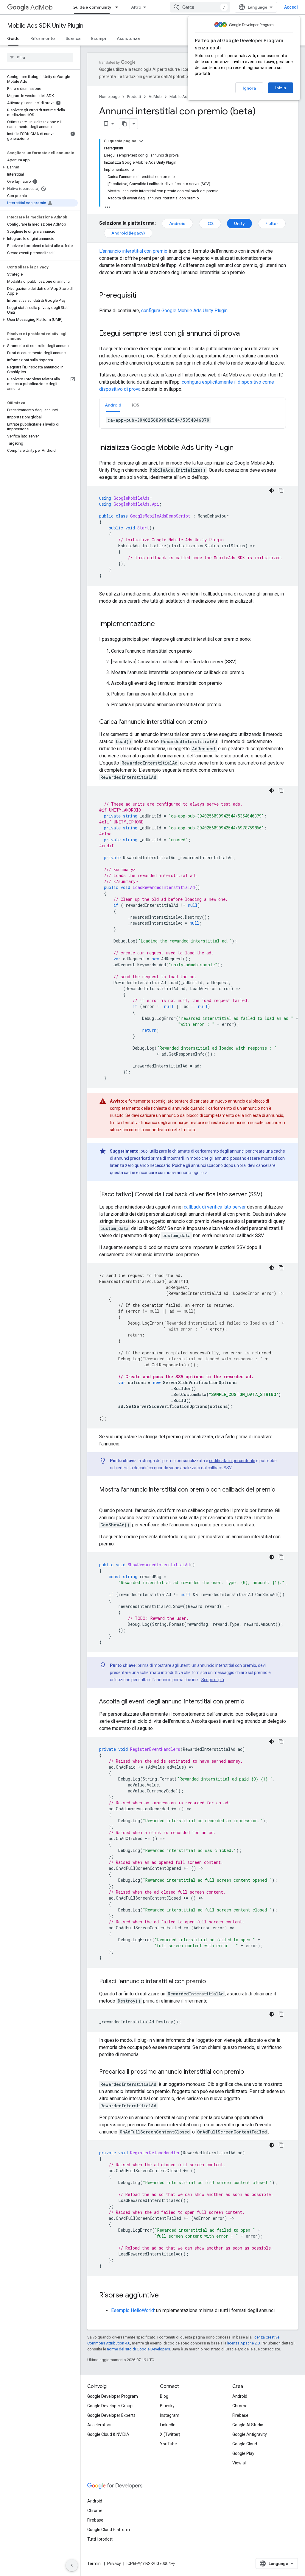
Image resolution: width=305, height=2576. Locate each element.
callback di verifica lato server (215, 1207)
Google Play (243, 2453)
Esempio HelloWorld (133, 2310)
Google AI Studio (248, 2425)
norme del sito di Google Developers (139, 2349)
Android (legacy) (128, 233)
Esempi (99, 38)
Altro (136, 7)
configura (184, 311)
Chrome (240, 2406)
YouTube (168, 2444)
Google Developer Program (113, 2396)
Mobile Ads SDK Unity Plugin (45, 26)
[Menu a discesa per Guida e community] (119, 7)
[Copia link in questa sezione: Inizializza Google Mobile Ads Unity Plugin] (239, 448)
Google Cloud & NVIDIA (108, 2434)
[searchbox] (40, 57)
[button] (39, 167)
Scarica (73, 38)
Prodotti (134, 97)
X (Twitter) (170, 2434)
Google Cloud (245, 2444)
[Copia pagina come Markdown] (125, 124)
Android (177, 223)
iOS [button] (136, 405)
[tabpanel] (193, 420)
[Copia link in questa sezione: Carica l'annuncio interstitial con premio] (213, 722)
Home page (109, 97)
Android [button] (113, 405)
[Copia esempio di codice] (281, 490)
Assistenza (128, 38)
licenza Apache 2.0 (243, 2343)
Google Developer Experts (111, 2415)
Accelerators (99, 2425)
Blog (164, 2396)
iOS (210, 223)
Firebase (240, 2415)
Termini (94, 2564)
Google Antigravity (250, 2434)
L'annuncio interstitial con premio (133, 251)
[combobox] (200, 7)
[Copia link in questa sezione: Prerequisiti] (142, 296)
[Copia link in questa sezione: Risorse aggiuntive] (165, 2296)
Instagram (170, 2415)
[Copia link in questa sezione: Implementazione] (161, 624)
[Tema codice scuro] (272, 490)
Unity (239, 223)
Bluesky (167, 2406)
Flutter (272, 223)
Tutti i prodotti (100, 2539)
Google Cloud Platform (109, 2530)
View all (239, 2463)
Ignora (249, 88)
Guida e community (92, 7)
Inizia (281, 88)
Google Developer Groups (111, 2406)
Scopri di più (213, 1680)
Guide (13, 38)
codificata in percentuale (232, 1461)
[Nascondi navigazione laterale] (72, 2565)
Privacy (114, 2564)
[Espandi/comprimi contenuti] (141, 141)
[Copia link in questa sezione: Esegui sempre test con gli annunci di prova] (246, 334)
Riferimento (43, 38)
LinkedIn (168, 2425)
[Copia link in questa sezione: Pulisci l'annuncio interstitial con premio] (212, 1982)
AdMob (42, 7)
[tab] (113, 405)
